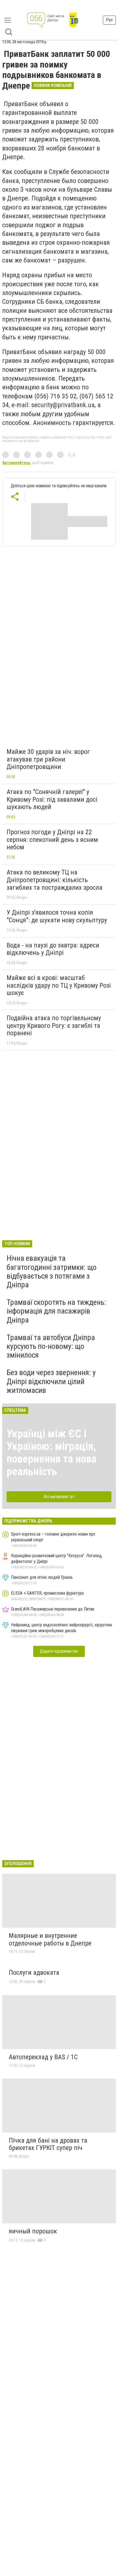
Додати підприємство (59, 1651)
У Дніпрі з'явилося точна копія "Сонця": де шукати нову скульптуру (57, 916)
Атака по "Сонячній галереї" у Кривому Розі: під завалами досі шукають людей (52, 799)
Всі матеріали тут (59, 1497)
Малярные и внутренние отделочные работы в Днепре (50, 1939)
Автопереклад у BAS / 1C (43, 2057)
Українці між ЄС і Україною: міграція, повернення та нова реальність (51, 1453)
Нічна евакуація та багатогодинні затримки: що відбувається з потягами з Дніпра (52, 1271)
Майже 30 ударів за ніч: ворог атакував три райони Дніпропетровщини (48, 759)
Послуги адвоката (34, 1973)
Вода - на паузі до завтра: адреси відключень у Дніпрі (53, 949)
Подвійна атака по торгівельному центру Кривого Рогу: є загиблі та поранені (54, 1026)
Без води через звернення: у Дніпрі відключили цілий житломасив (51, 1381)
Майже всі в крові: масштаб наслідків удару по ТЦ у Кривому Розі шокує (59, 985)
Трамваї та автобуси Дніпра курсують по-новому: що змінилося (51, 1346)
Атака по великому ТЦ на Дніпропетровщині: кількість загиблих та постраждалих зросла (54, 880)
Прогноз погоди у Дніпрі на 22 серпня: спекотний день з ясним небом (52, 840)
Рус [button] (109, 20)
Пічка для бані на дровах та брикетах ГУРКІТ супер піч (48, 2144)
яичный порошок (33, 2231)
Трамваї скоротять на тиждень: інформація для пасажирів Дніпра (56, 1311)
